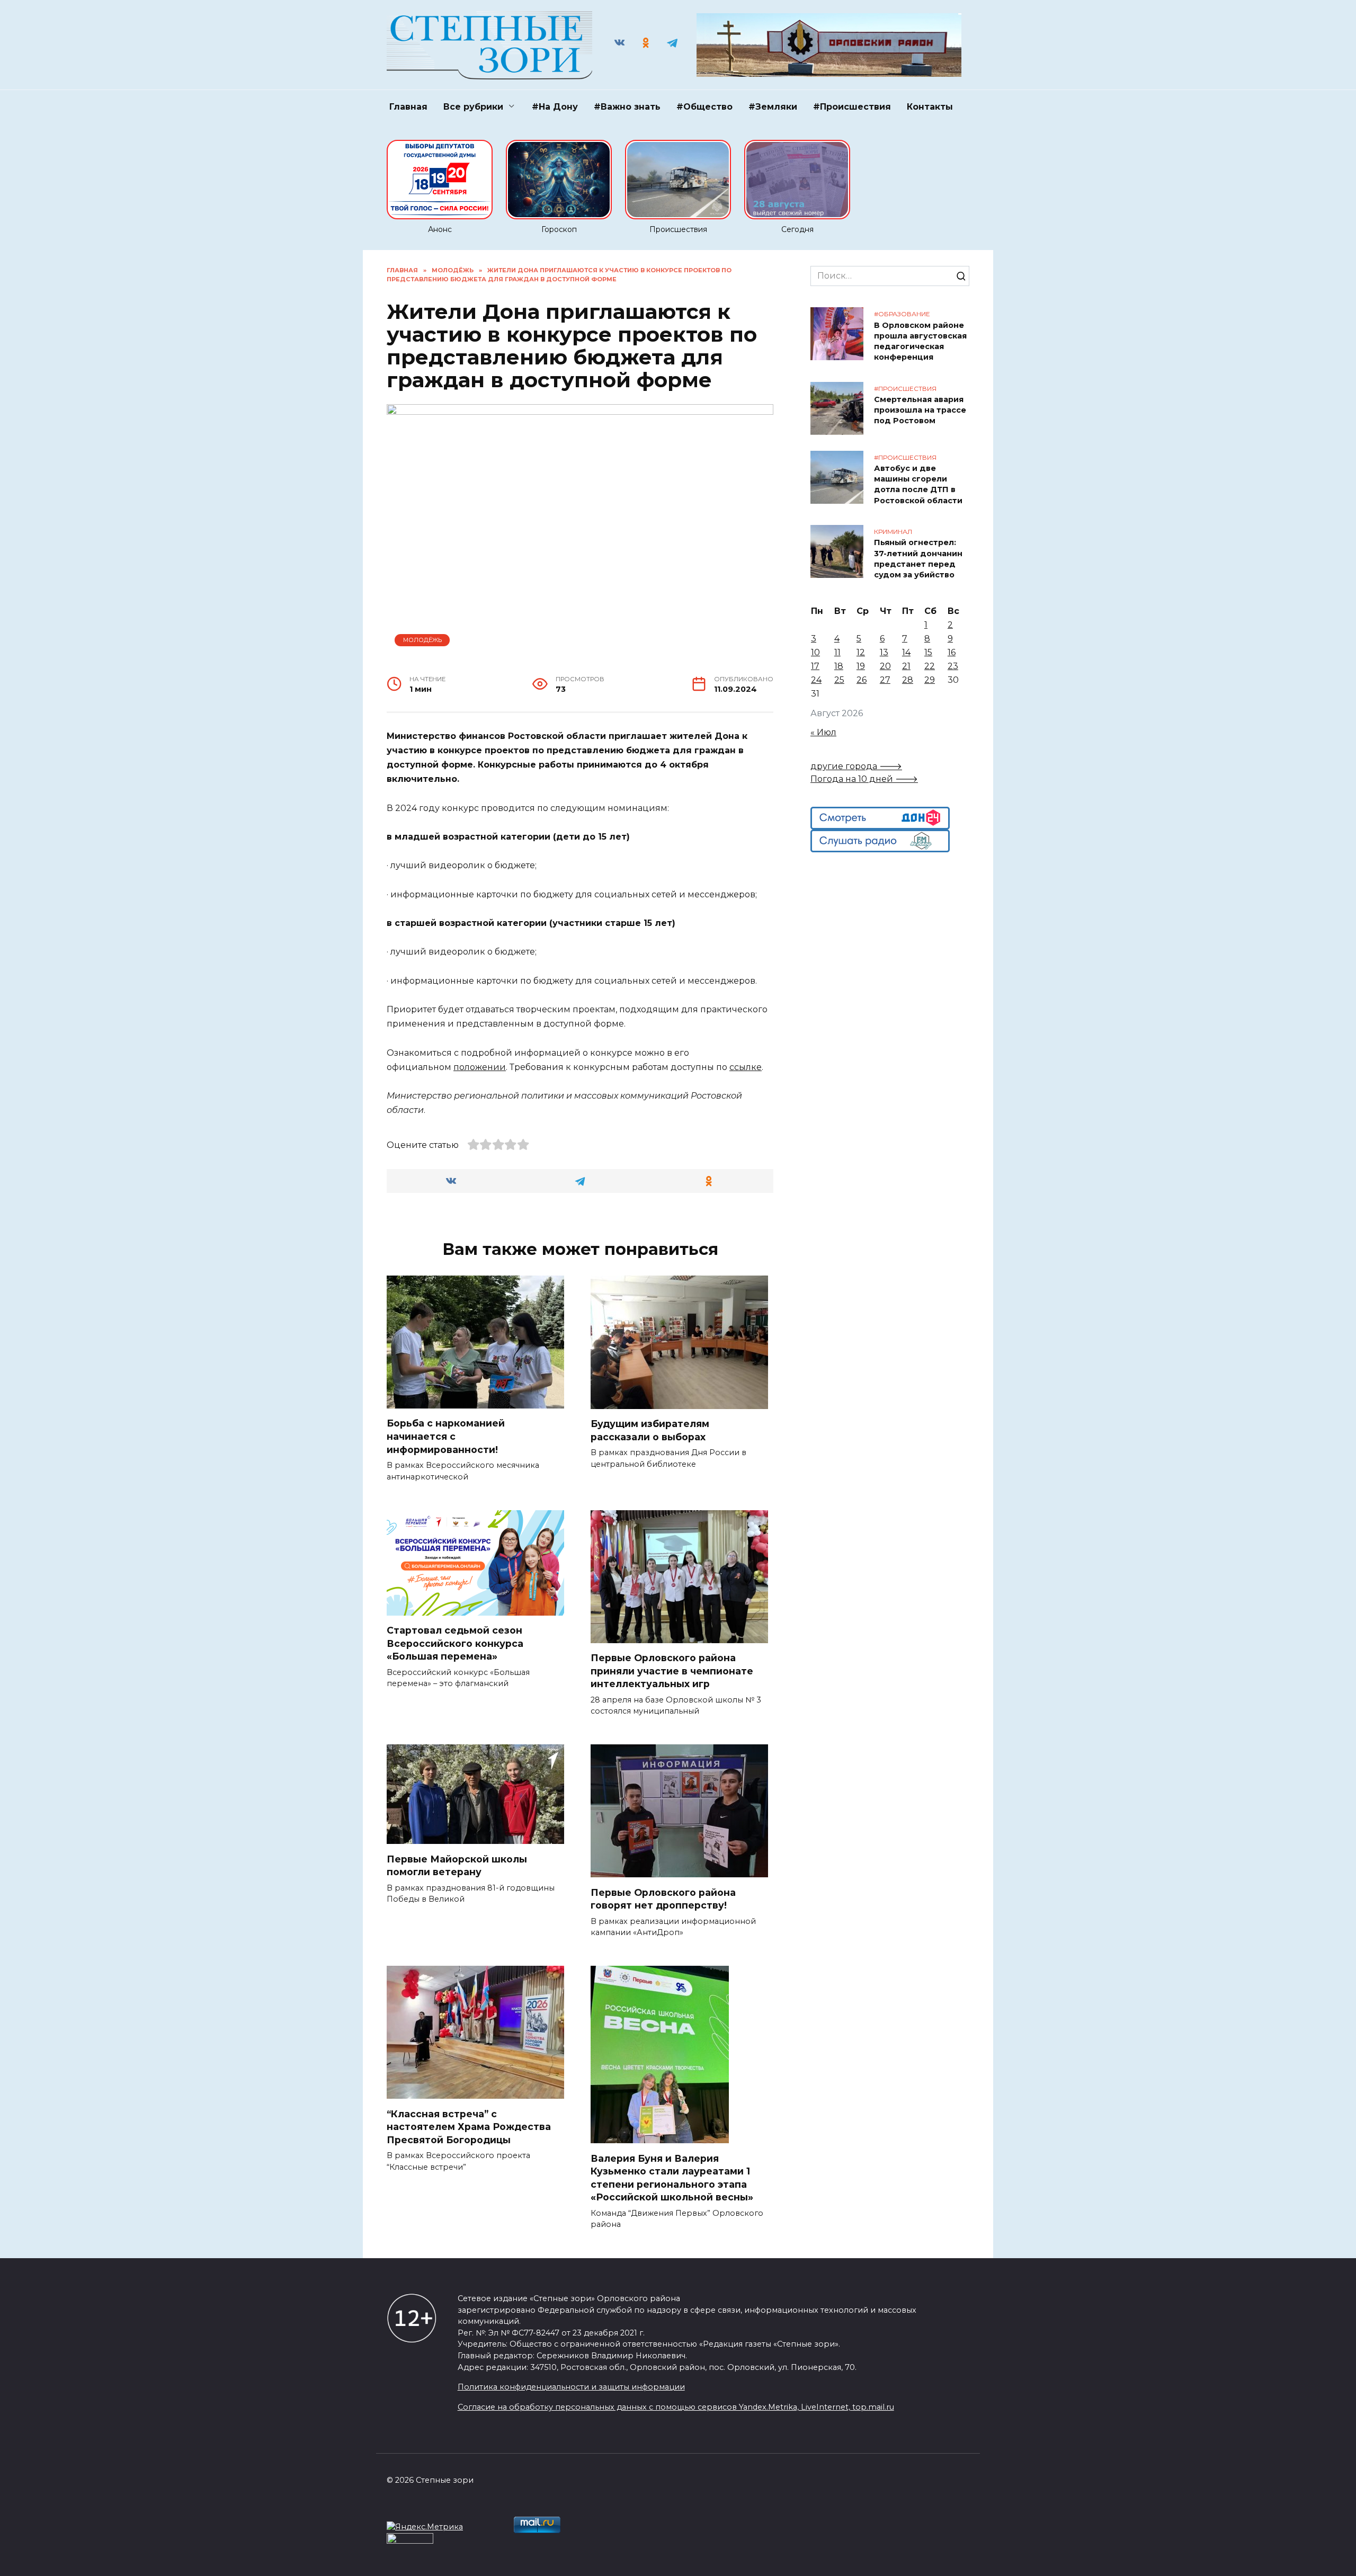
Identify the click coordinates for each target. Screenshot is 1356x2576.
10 (815, 652)
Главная (408, 107)
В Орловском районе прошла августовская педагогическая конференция (920, 341)
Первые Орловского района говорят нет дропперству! (663, 1898)
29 (930, 680)
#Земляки (773, 107)
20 (885, 666)
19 (861, 666)
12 (861, 652)
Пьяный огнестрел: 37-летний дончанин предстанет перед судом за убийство (918, 559)
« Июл (823, 732)
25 (839, 680)
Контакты (930, 107)
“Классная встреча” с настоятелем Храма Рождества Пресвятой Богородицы (469, 2126)
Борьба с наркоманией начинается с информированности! (446, 1436)
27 (885, 680)
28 (908, 680)
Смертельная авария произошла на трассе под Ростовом (920, 411)
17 (815, 666)
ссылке (746, 1067)
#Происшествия (852, 107)
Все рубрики (473, 107)
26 (862, 680)
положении (480, 1067)
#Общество (704, 107)
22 (930, 666)
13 (884, 652)
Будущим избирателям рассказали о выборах (650, 1430)
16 (952, 652)
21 (906, 666)
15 (928, 652)
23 (953, 666)
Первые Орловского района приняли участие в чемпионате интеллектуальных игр (672, 1671)
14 (906, 652)
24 (816, 680)
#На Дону (555, 107)
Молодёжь (422, 640)
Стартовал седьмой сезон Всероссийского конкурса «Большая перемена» (455, 1643)
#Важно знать (627, 107)
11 (837, 652)
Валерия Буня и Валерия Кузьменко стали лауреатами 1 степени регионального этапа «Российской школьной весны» (672, 2177)
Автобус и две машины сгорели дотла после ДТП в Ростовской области (918, 485)
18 (839, 666)
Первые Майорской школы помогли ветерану (457, 1865)
